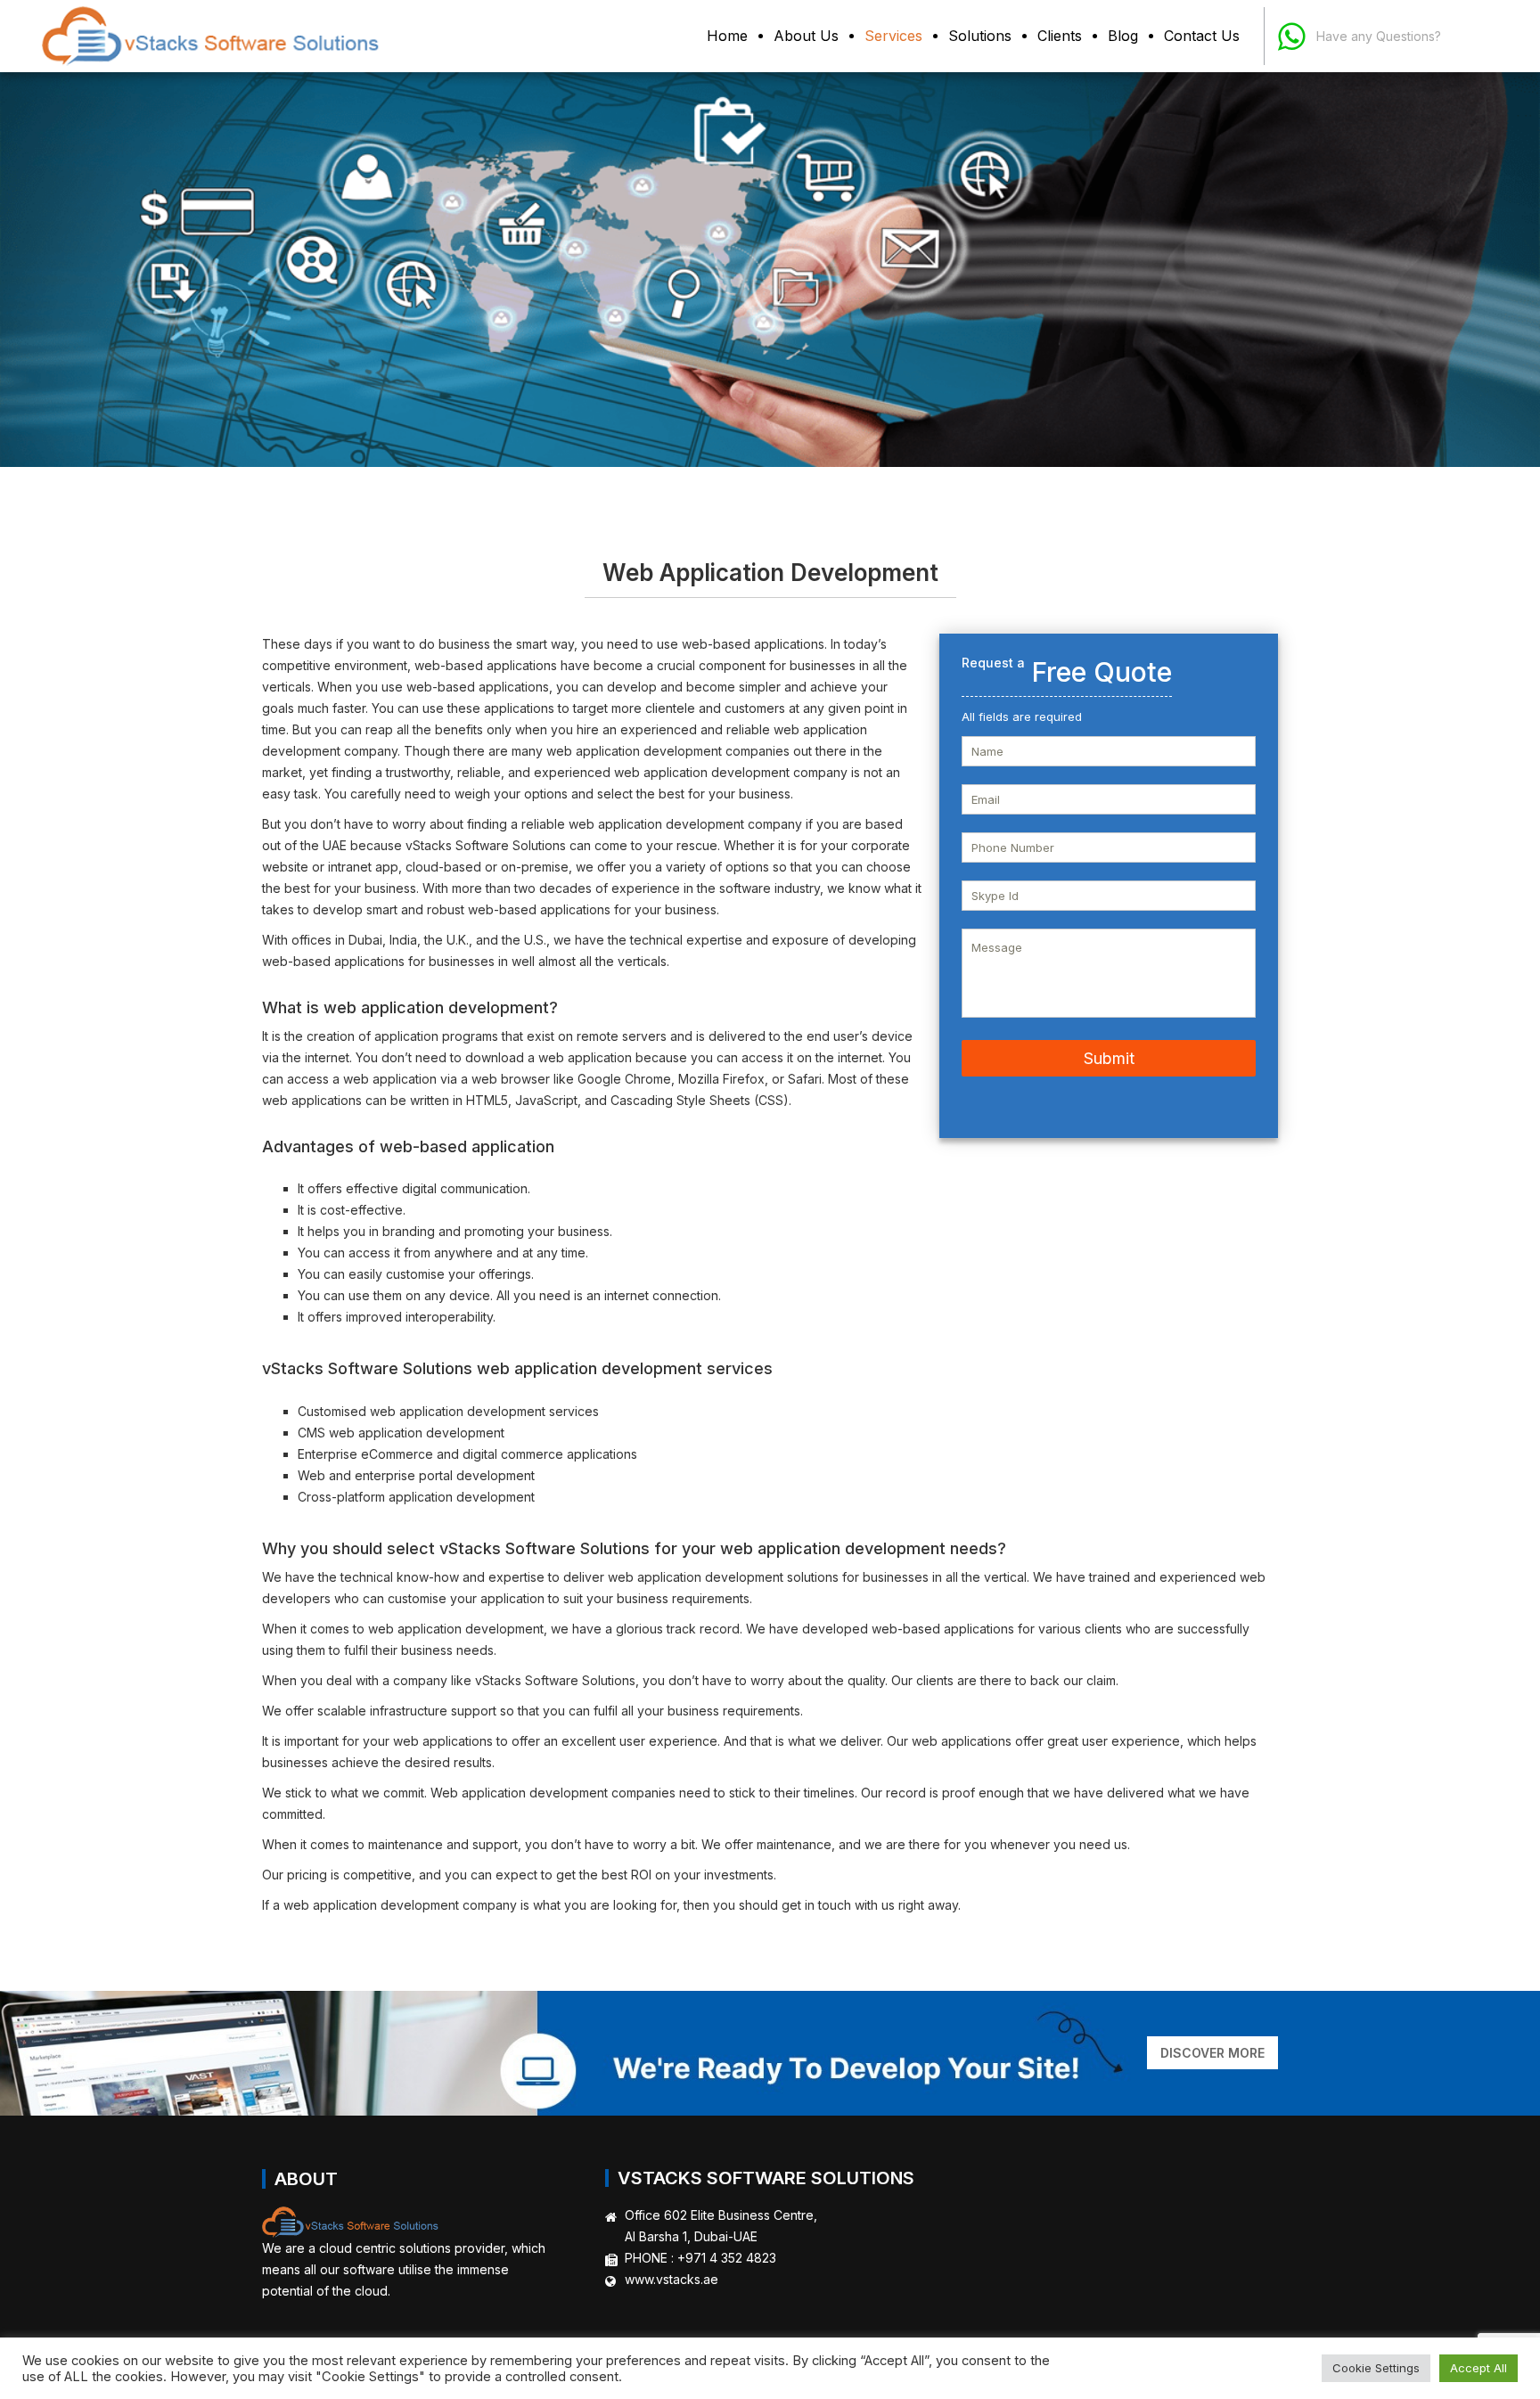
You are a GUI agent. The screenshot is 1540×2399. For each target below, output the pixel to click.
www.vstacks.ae (672, 2279)
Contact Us (1202, 36)
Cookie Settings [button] (1376, 2368)
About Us (806, 36)
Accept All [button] (1479, 2368)
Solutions (980, 36)
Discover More (1212, 2053)
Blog (1123, 36)
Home (727, 36)
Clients (1060, 36)
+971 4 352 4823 (727, 2258)
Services (893, 36)
